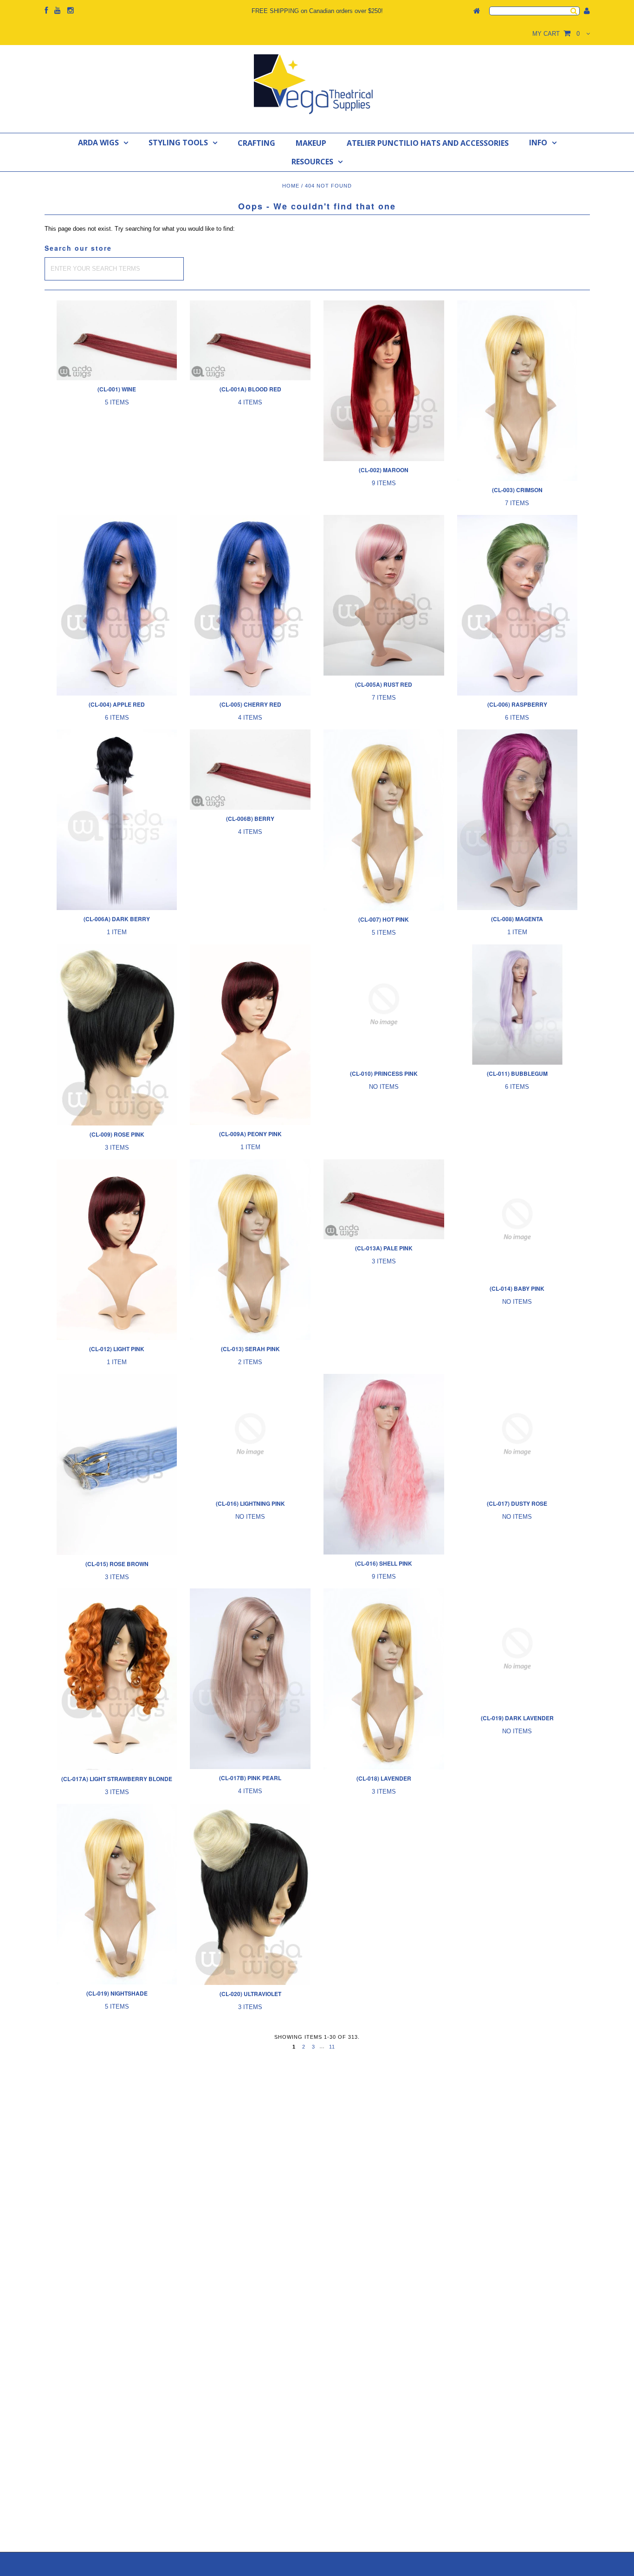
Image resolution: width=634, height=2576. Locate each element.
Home (291, 186)
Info (538, 143)
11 (332, 2047)
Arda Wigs (98, 143)
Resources (312, 162)
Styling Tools (178, 143)
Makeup (311, 143)
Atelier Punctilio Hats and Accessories (428, 143)
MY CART (556, 34)
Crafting (256, 143)
